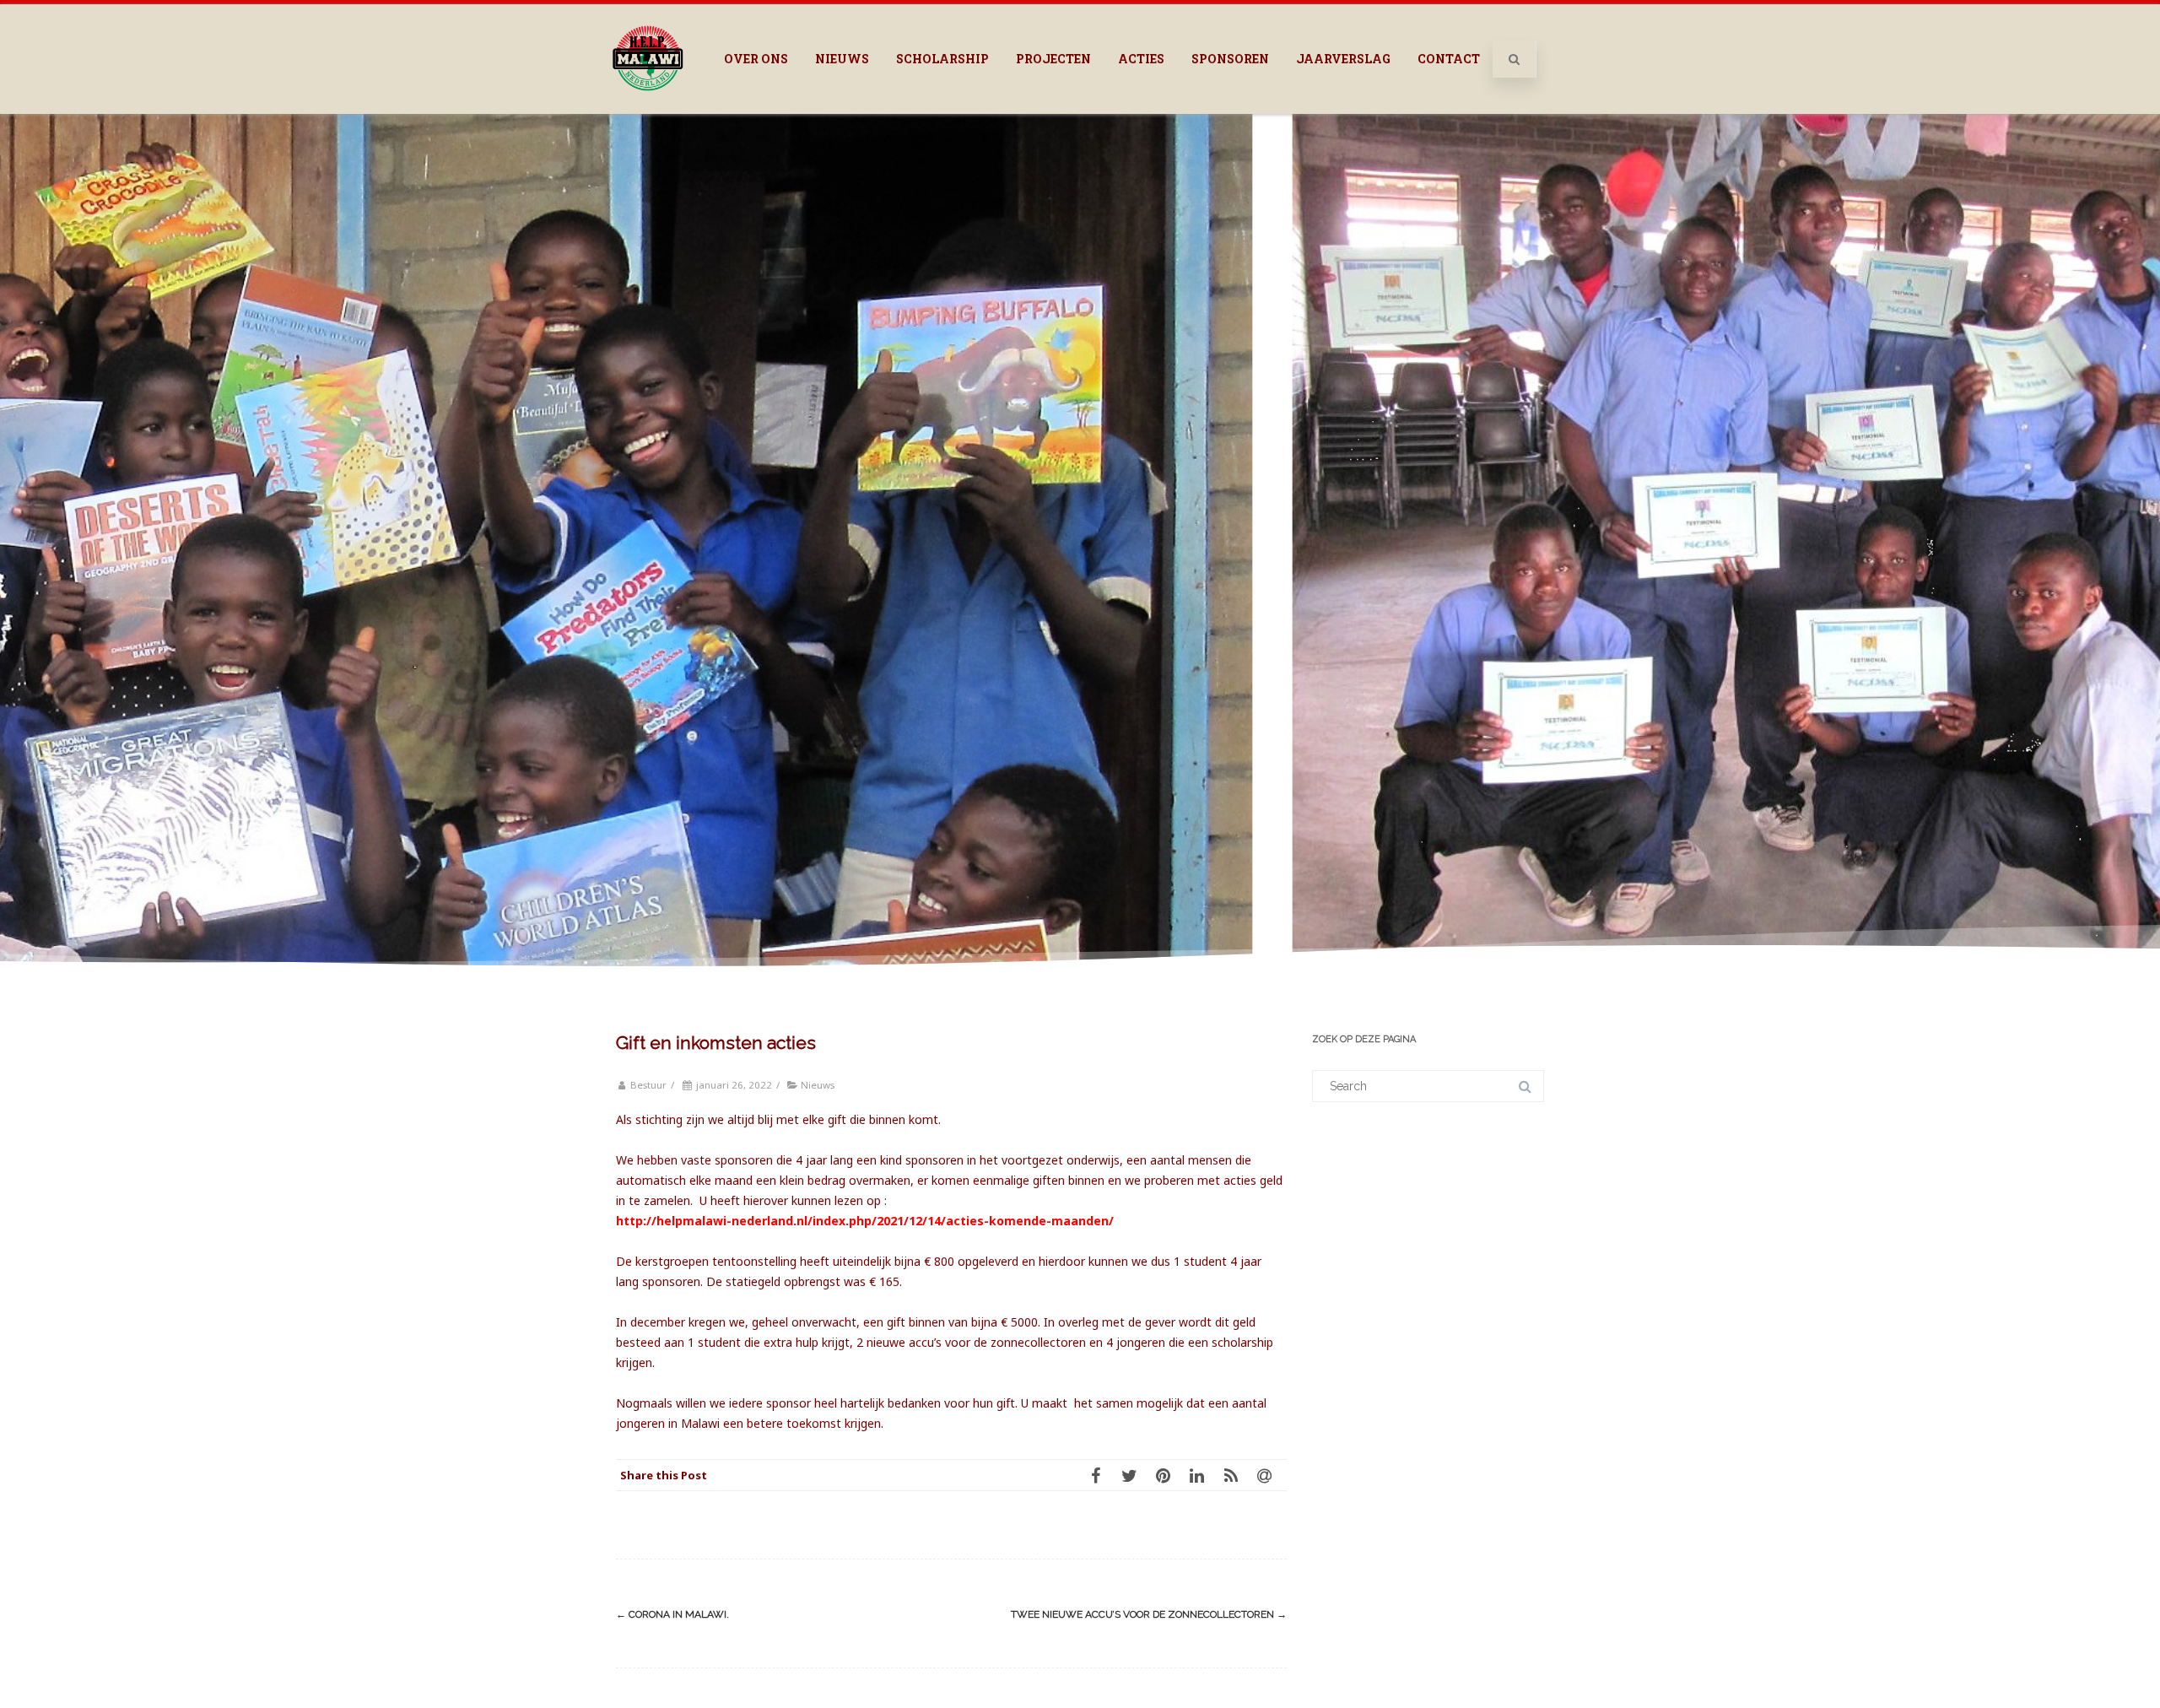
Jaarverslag (1343, 59)
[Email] (1270, 1475)
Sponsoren (1230, 59)
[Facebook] (1101, 1475)
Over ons (756, 59)
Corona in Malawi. (672, 1614)
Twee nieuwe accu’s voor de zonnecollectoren (1149, 1614)
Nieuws (842, 59)
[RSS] (1236, 1475)
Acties (1141, 59)
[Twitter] (1135, 1475)
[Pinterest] (1169, 1475)
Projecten (1053, 59)
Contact (1449, 59)
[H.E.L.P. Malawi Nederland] (648, 108)
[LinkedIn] (1202, 1475)
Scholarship (942, 59)
